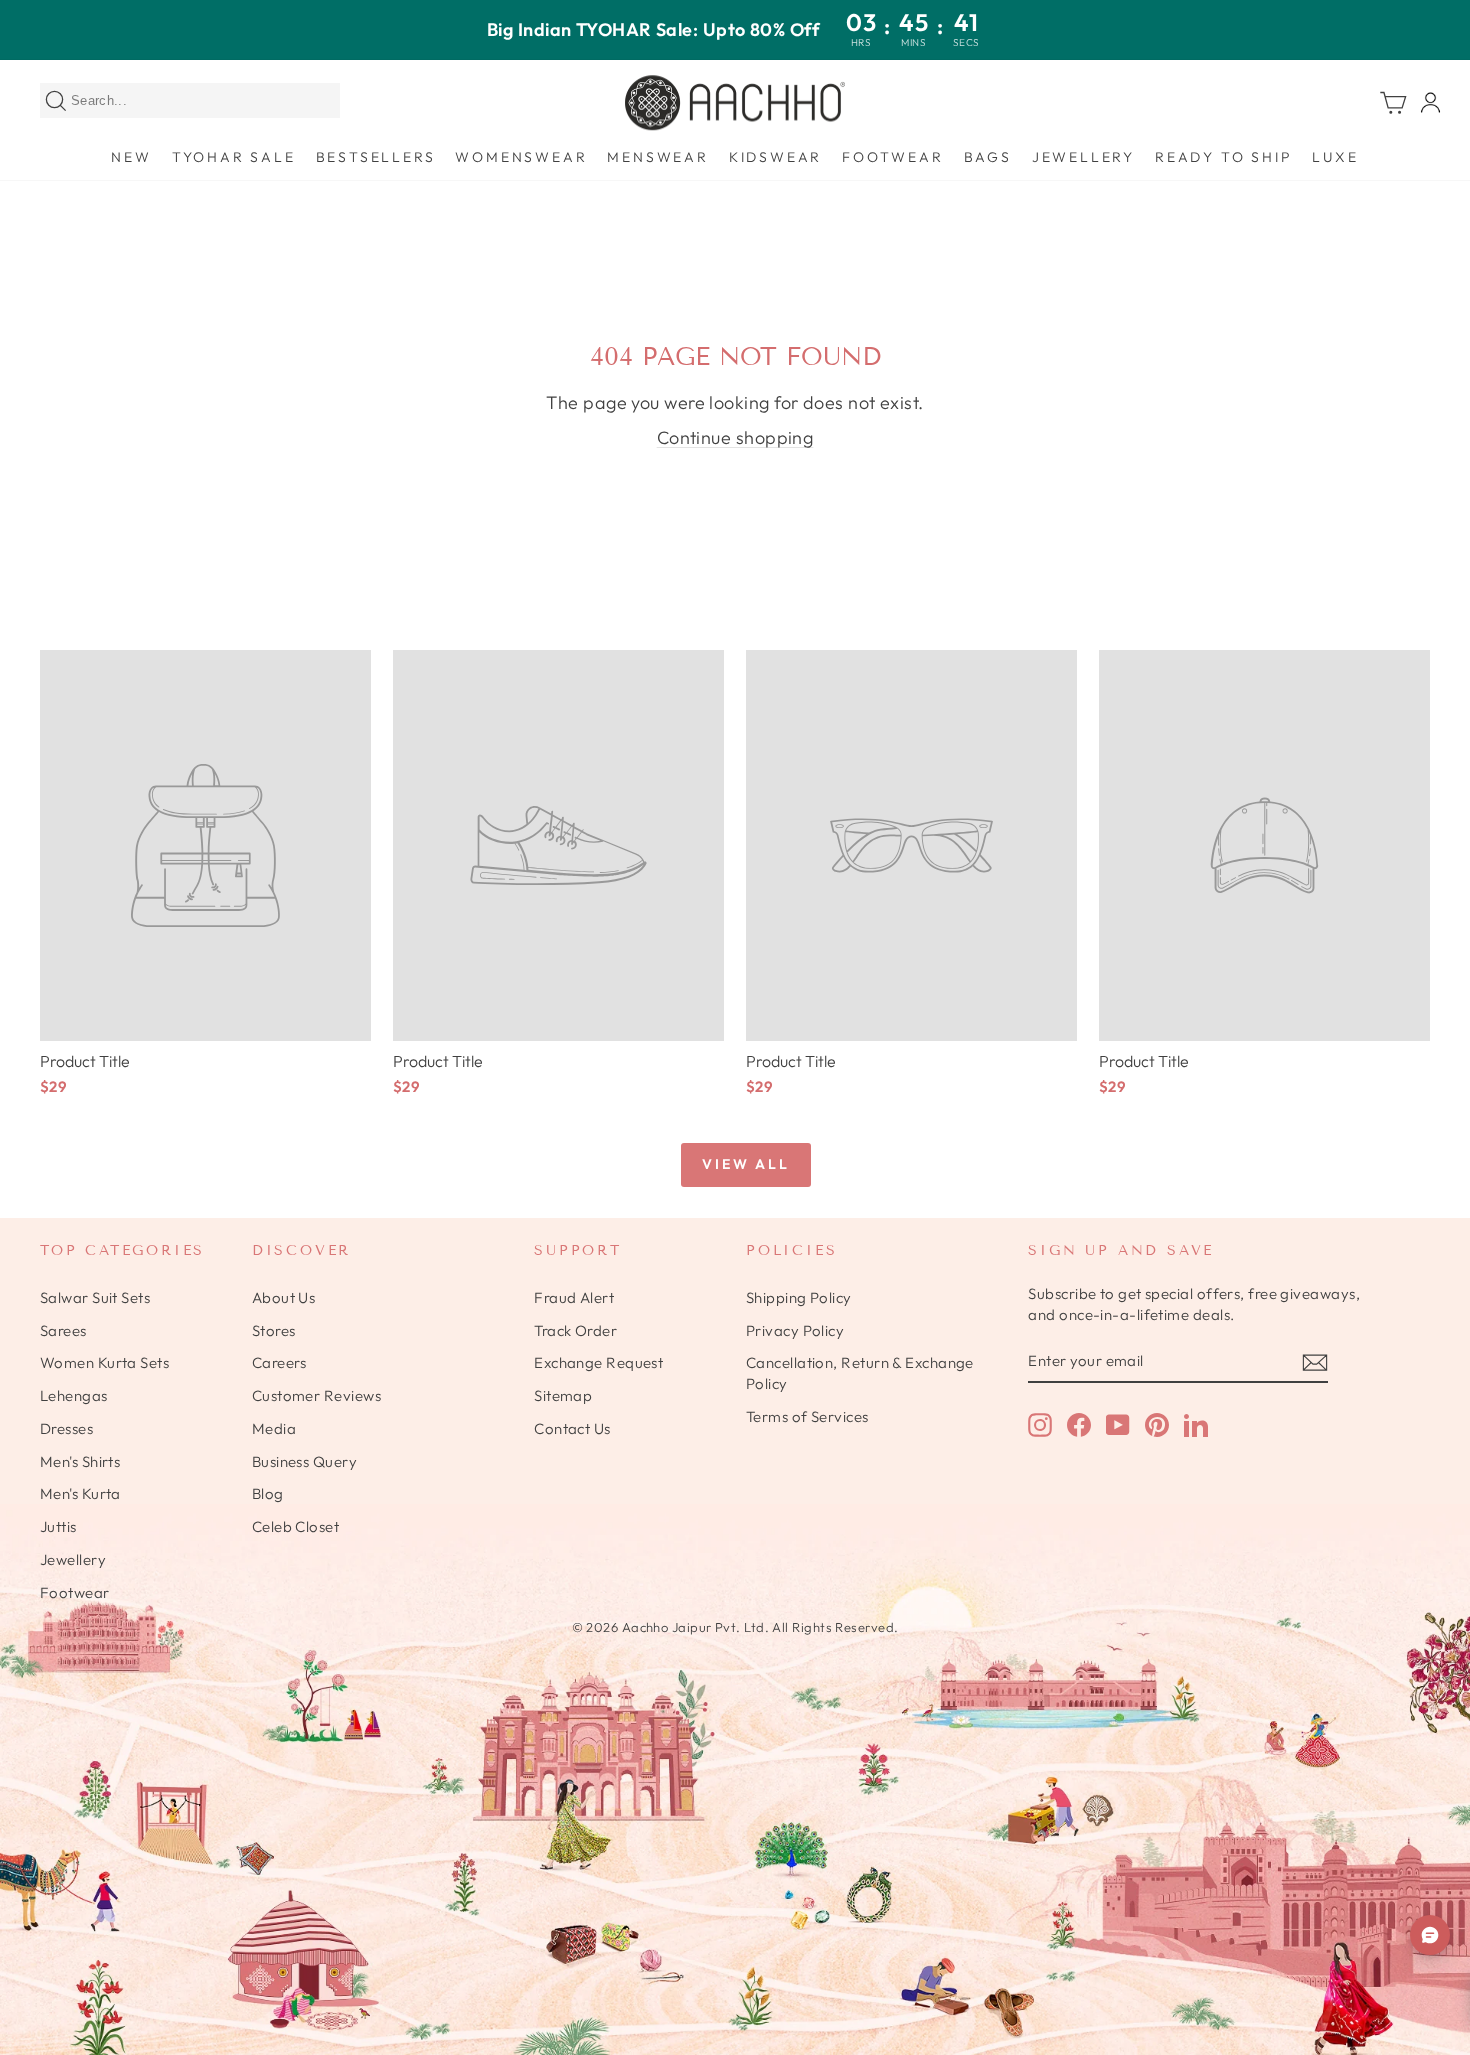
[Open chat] (1430, 1935)
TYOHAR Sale (234, 157)
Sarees (63, 1330)
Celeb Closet (295, 1526)
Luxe (1335, 157)
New (131, 157)
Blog (268, 1493)
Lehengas (74, 1395)
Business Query (304, 1461)
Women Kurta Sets (104, 1362)
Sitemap (563, 1395)
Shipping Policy (799, 1297)
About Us (284, 1297)
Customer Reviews (316, 1395)
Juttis (58, 1526)
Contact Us (572, 1428)
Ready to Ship (1223, 157)
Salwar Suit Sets (95, 1297)
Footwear (892, 157)
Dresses (66, 1428)
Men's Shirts (80, 1461)
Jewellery (1083, 157)
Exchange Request (598, 1362)
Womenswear (521, 157)
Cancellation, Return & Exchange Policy (860, 1373)
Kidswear (775, 157)
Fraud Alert (574, 1297)
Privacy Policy (795, 1330)
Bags (988, 157)
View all (745, 1164)
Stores (274, 1330)
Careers (279, 1362)
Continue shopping (735, 437)
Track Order (575, 1330)
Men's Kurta (80, 1493)
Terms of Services (807, 1416)
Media (274, 1428)
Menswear (657, 157)
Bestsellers (376, 157)
